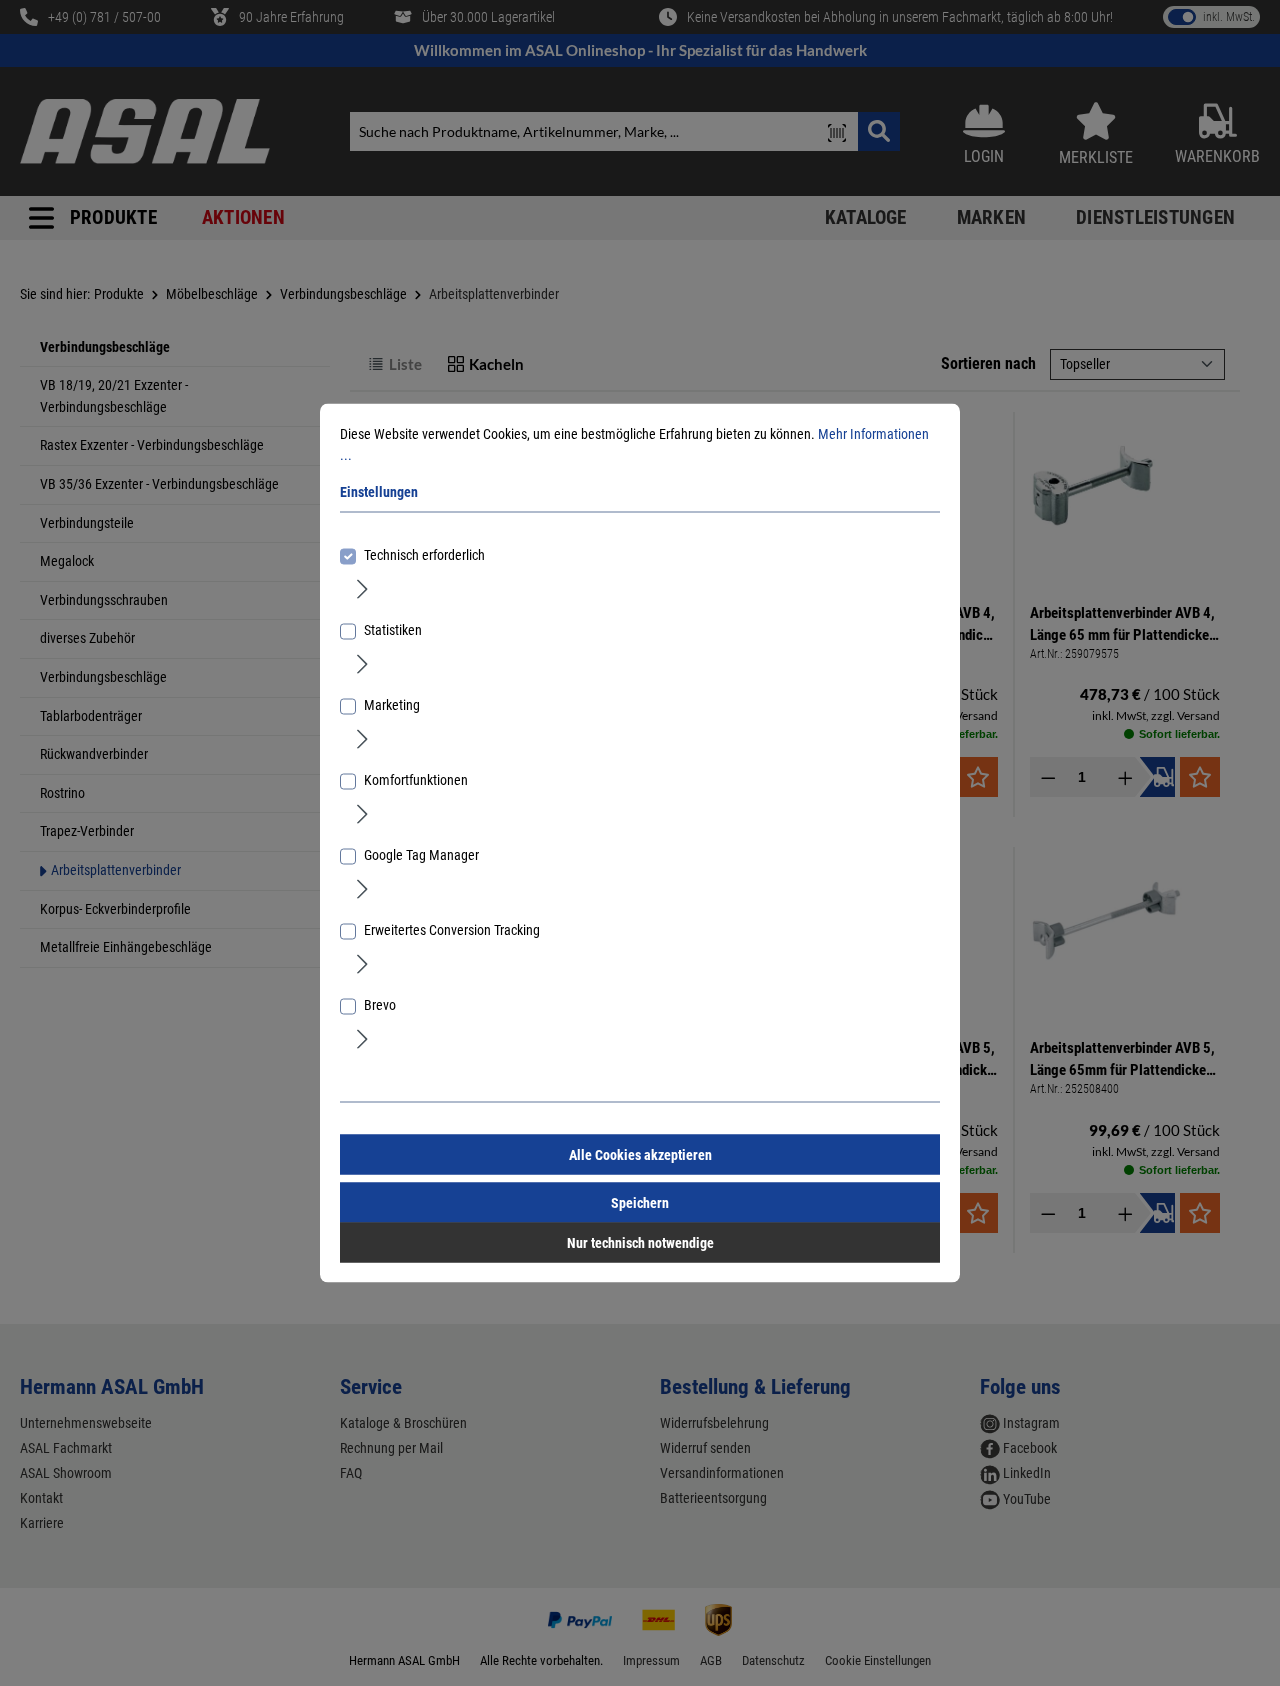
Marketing (392, 705)
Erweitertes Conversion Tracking (452, 930)
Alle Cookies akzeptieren (640, 1155)
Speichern (640, 1203)
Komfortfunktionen (416, 780)
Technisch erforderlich (424, 555)
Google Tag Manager (421, 855)
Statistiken (393, 630)
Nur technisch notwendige (640, 1243)
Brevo (380, 1005)
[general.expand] (362, 588)
